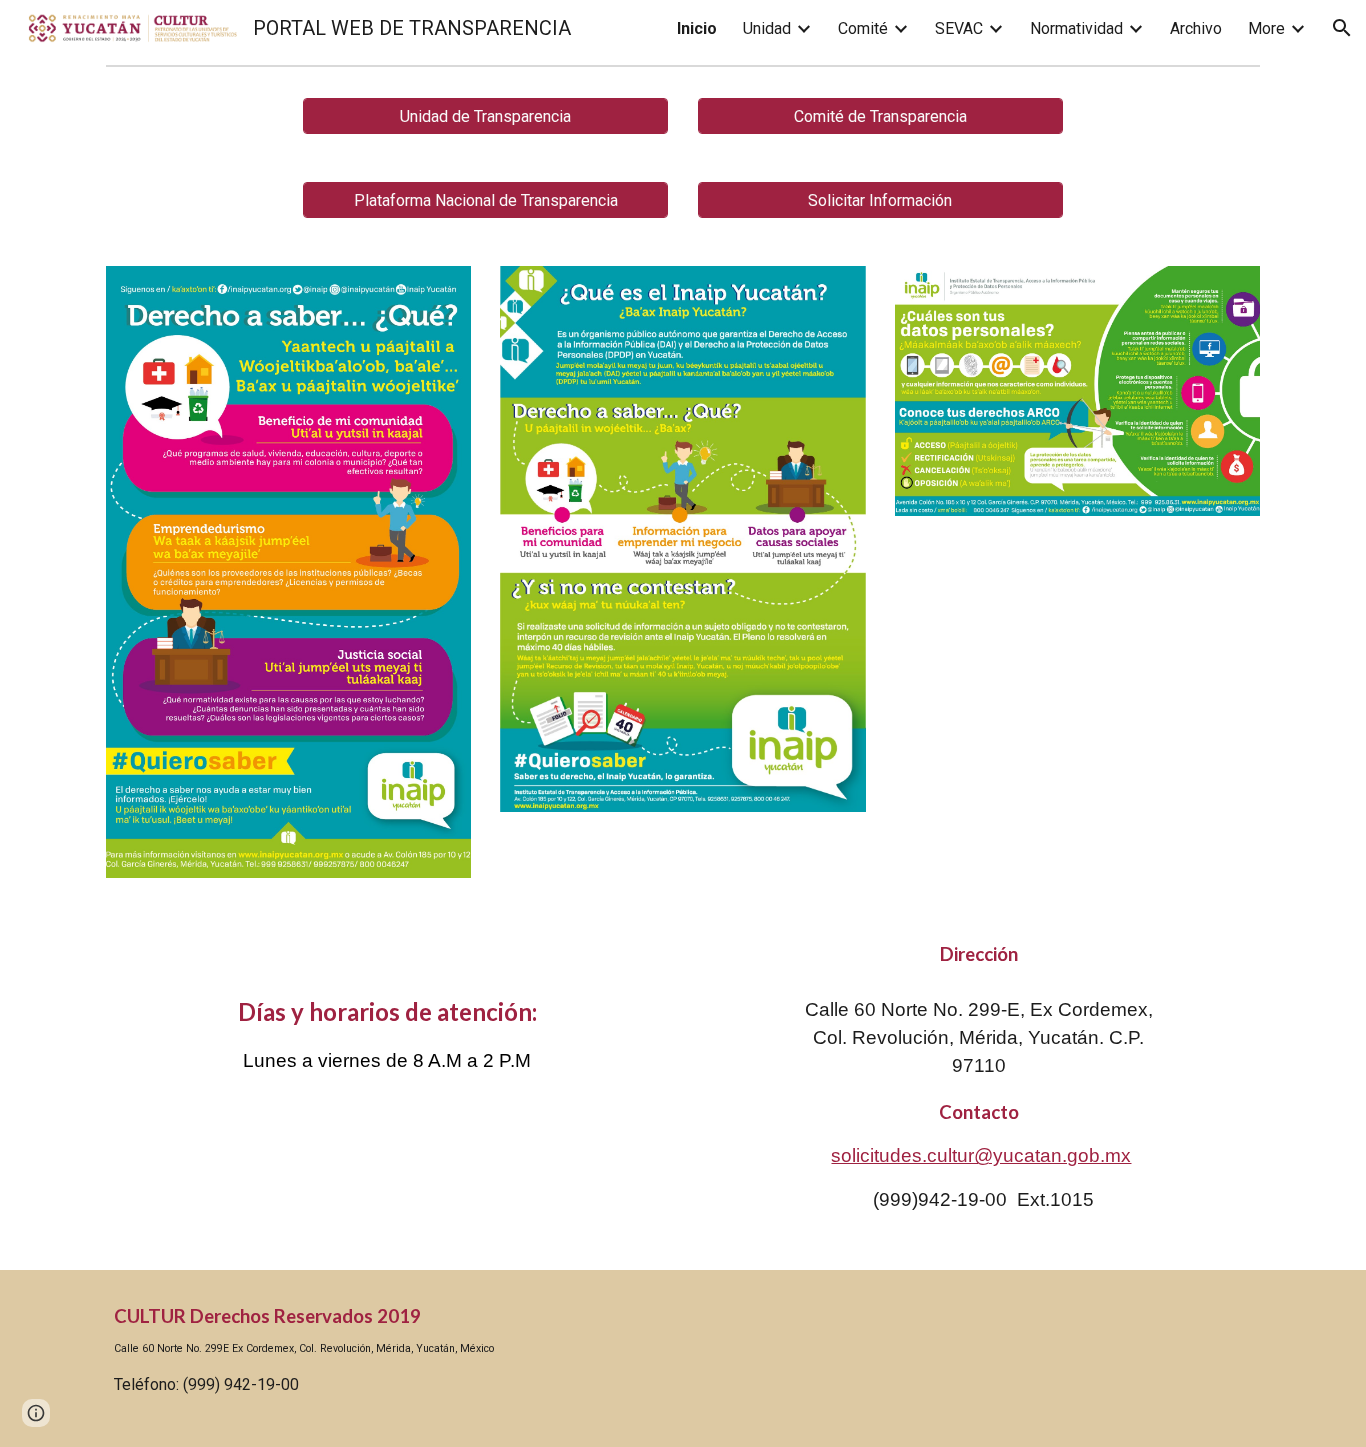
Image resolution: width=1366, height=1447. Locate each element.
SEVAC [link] (959, 28)
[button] (1342, 28)
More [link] (1266, 28)
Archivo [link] (1196, 28)
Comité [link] (863, 28)
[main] (387, 1013)
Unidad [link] (767, 28)
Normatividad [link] (1076, 28)
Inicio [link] (697, 28)
